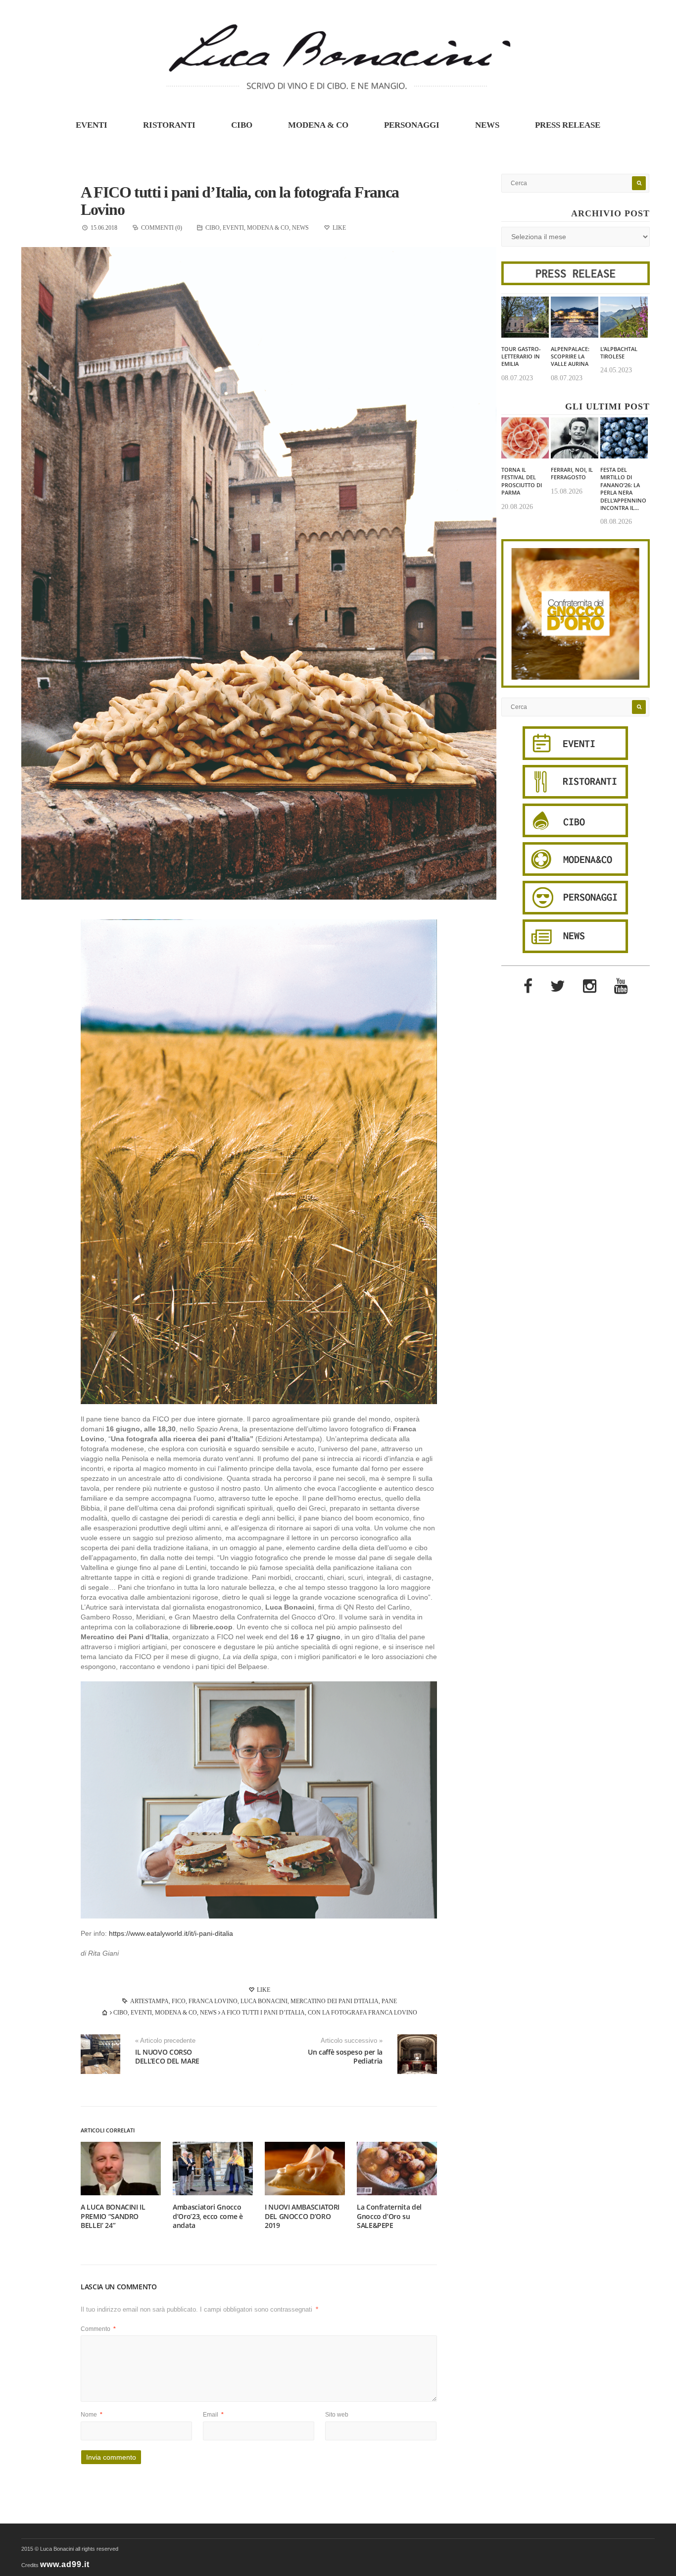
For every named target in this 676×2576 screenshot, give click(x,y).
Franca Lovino (213, 2001)
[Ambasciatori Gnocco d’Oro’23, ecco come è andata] (213, 2169)
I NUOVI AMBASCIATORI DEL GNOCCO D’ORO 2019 (302, 2216)
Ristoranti (169, 125)
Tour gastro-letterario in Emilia (521, 356)
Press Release (568, 125)
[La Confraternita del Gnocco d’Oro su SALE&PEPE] (397, 2169)
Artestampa (149, 2001)
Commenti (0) (162, 228)
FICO (179, 2001)
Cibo (242, 125)
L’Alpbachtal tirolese (619, 353)
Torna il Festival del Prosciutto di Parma (522, 481)
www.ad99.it (65, 2564)
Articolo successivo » (352, 2041)
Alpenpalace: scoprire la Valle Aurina (570, 356)
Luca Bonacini (264, 2001)
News (487, 125)
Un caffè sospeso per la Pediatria (345, 2056)
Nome (92, 2415)
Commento (98, 2329)
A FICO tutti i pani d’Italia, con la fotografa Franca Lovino (240, 201)
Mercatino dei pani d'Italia (335, 2001)
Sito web (337, 2415)
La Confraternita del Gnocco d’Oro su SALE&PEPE (389, 2216)
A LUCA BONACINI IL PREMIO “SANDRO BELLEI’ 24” (113, 2216)
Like (263, 1990)
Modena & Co (318, 125)
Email (213, 2415)
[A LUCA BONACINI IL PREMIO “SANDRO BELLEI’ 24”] (121, 2169)
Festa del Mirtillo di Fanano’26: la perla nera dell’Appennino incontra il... (623, 489)
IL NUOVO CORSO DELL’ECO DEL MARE (167, 2056)
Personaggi (412, 125)
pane (389, 2001)
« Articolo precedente (165, 2041)
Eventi (92, 125)
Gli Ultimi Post (607, 406)
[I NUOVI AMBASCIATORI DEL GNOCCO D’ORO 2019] (305, 2169)
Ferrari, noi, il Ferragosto (572, 473)
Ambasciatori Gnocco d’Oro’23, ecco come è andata (208, 2216)
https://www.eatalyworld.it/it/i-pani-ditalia (171, 1933)
